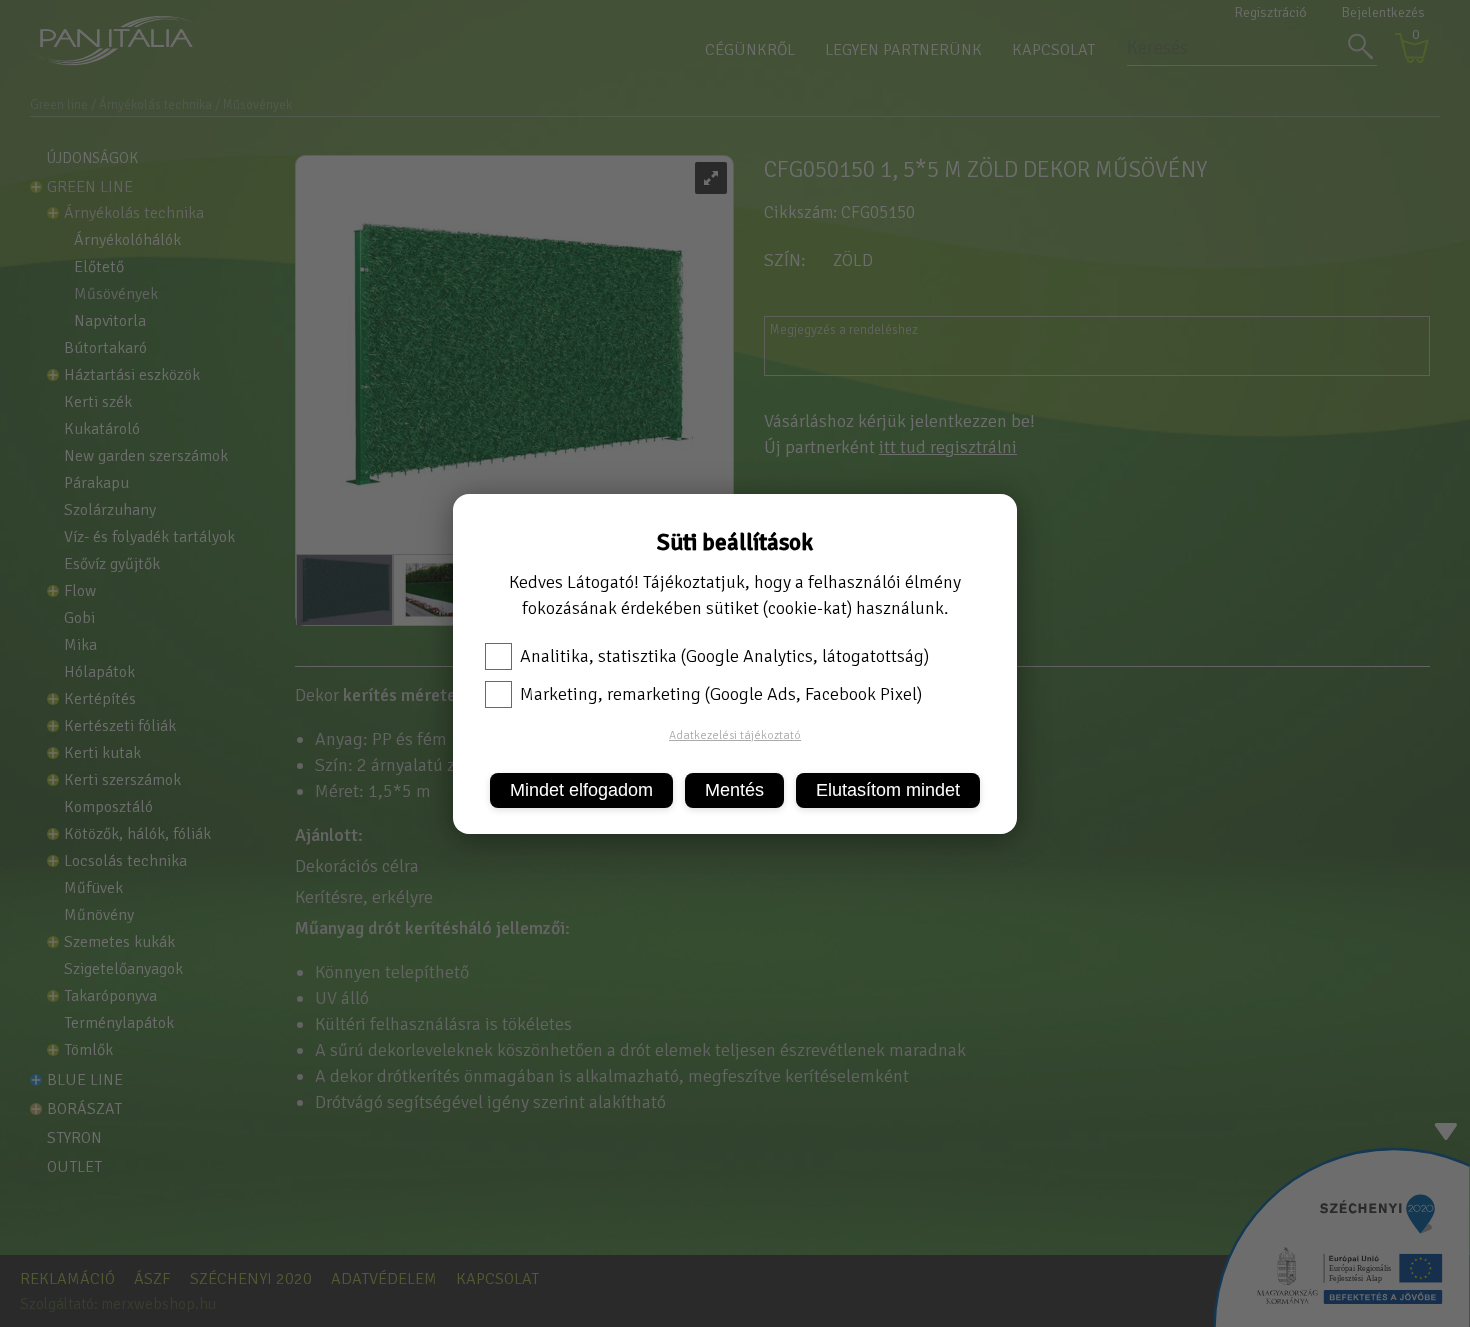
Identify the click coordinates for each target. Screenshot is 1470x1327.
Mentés (734, 790)
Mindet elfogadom (581, 790)
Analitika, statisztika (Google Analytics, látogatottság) (724, 656)
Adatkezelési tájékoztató (735, 735)
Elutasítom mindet (888, 790)
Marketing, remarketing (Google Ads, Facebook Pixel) (721, 694)
